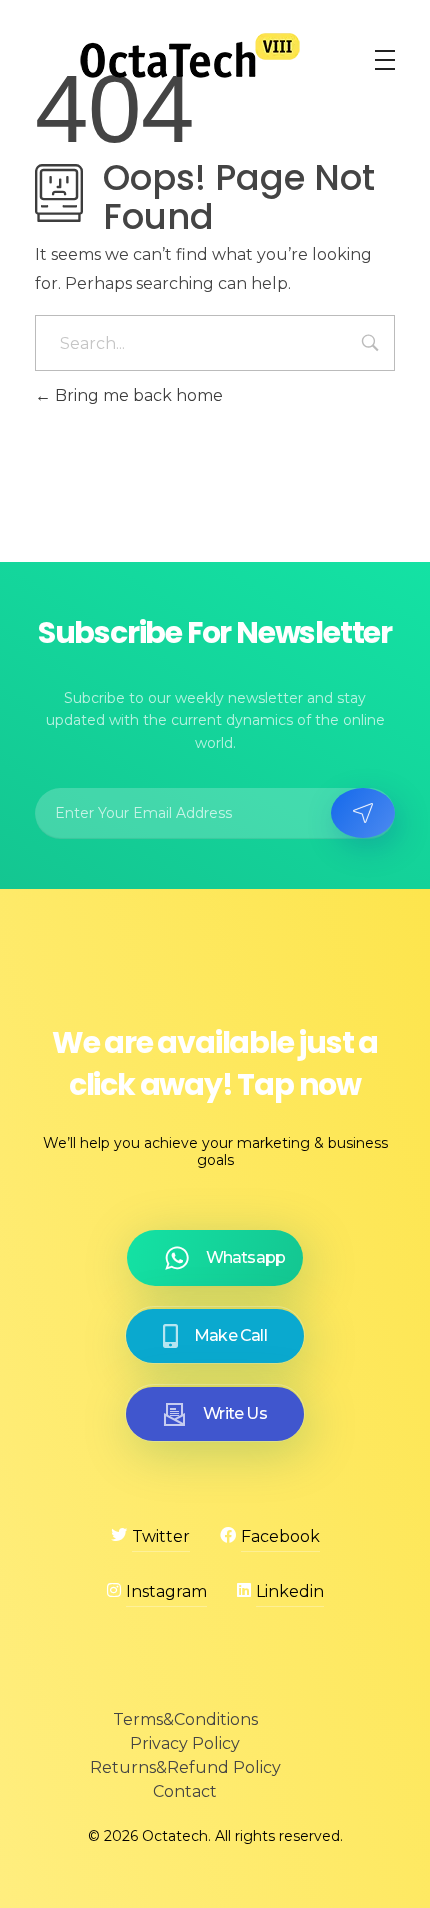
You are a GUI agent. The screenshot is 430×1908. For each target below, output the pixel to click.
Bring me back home (137, 395)
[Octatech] (190, 56)
